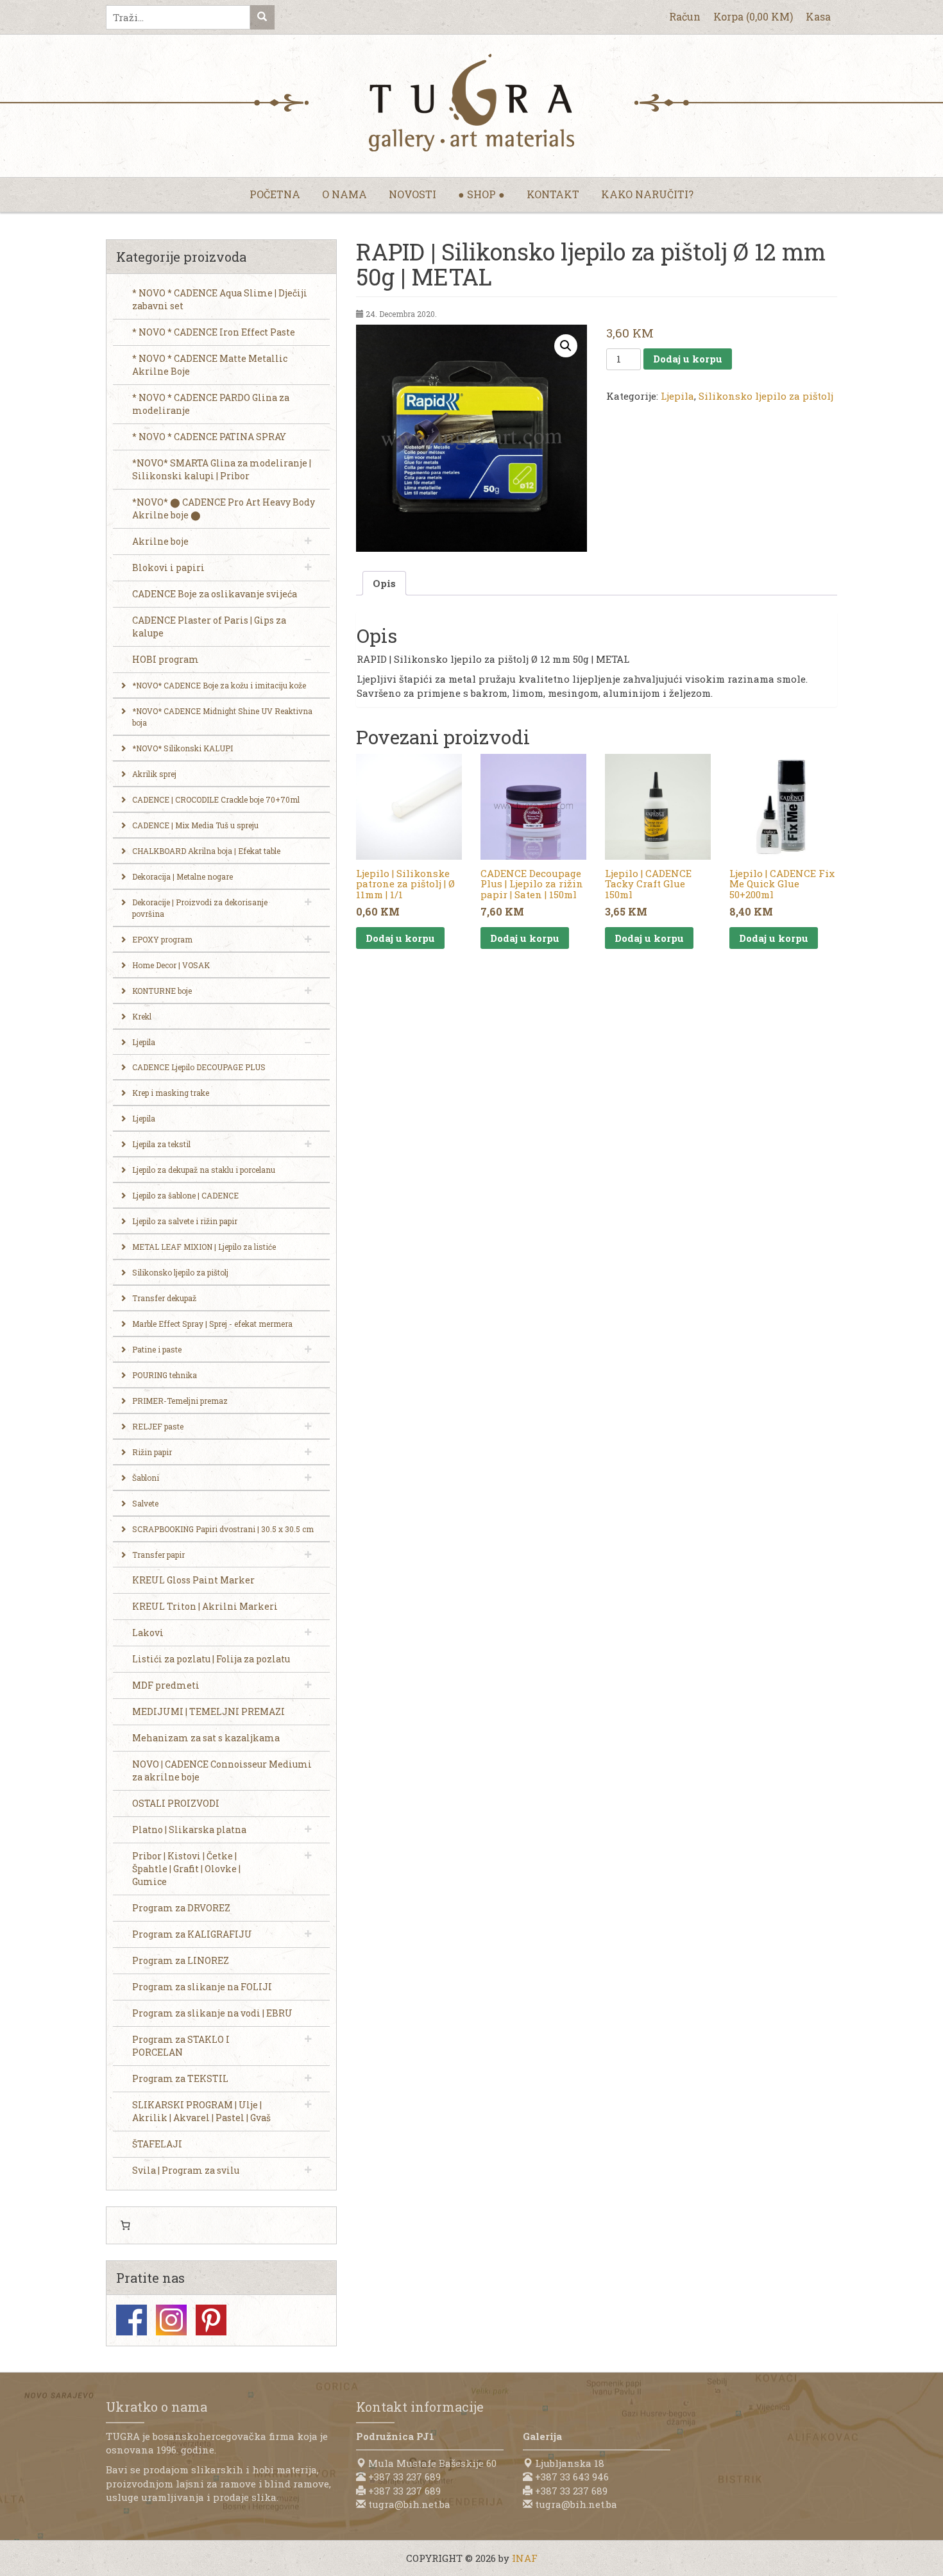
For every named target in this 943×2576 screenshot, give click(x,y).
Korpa (753, 16)
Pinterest (211, 2320)
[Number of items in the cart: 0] (125, 2226)
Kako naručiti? (647, 194)
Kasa (818, 16)
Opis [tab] (384, 583)
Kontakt (553, 194)
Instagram (171, 2320)
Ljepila (677, 396)
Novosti (412, 194)
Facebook (132, 2320)
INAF (525, 2558)
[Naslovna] (471, 103)
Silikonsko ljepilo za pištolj (766, 396)
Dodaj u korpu (688, 359)
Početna (275, 194)
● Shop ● (481, 194)
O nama (344, 194)
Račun (685, 16)
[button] (566, 346)
